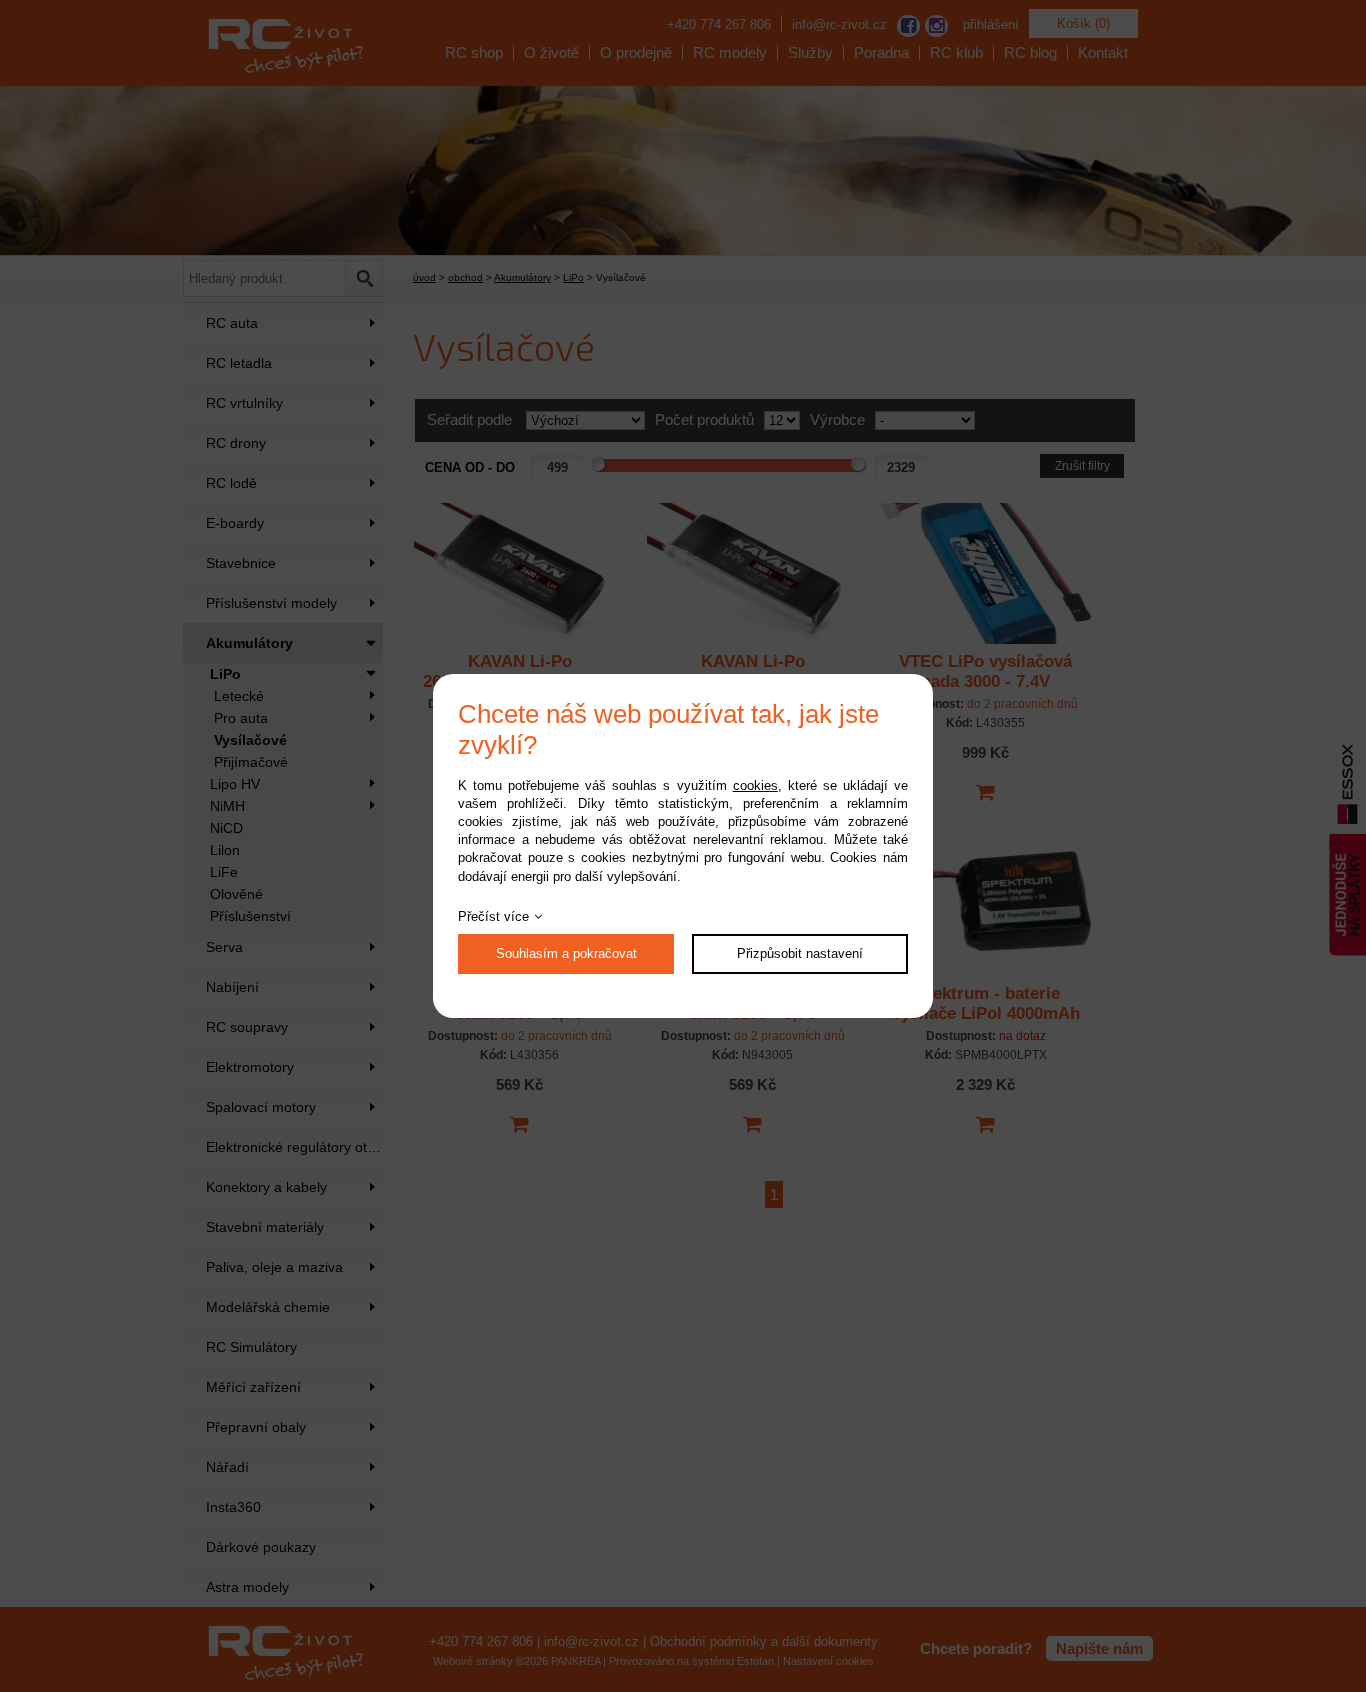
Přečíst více (493, 916)
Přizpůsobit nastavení (800, 953)
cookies (755, 785)
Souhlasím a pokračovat (566, 953)
